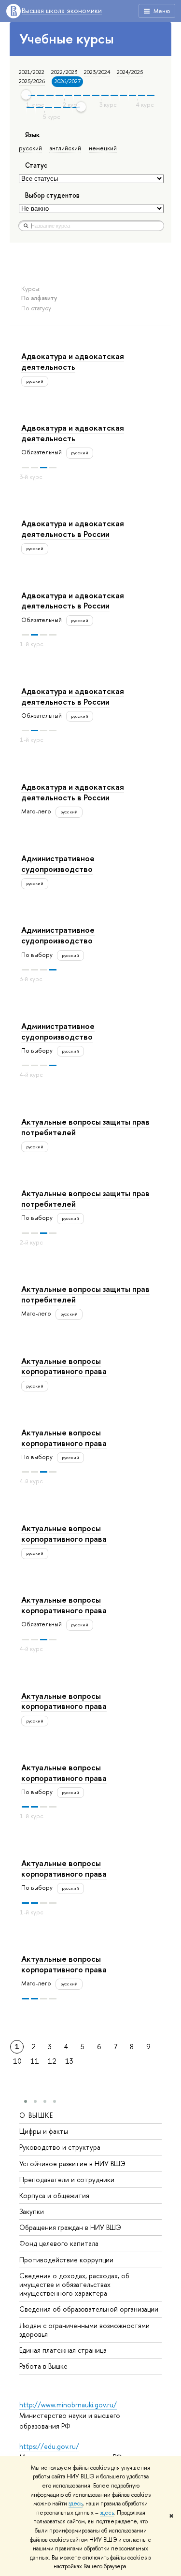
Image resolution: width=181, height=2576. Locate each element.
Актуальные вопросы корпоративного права (64, 1366)
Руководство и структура (60, 2147)
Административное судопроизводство (58, 863)
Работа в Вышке (43, 2366)
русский (30, 148)
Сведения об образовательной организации (89, 2309)
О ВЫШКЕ (36, 2115)
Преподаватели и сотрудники (67, 2179)
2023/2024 (97, 72)
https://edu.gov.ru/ (49, 2446)
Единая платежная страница (63, 2350)
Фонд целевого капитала (59, 2243)
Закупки (32, 2211)
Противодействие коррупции (66, 2260)
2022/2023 (64, 72)
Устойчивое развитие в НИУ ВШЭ (72, 2164)
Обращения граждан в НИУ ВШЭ (70, 2227)
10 (17, 2061)
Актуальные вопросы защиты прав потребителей (85, 1127)
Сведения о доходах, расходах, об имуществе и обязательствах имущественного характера (74, 2284)
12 (52, 2061)
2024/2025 (130, 72)
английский (65, 148)
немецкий (103, 148)
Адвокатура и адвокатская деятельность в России (73, 528)
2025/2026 (32, 81)
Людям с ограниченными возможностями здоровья (84, 2330)
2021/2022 (32, 72)
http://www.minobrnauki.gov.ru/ (68, 2405)
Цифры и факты (44, 2131)
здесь (76, 2504)
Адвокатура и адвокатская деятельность (73, 361)
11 (35, 2061)
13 (69, 2061)
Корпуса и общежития (54, 2195)
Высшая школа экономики (62, 11)
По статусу (36, 308)
